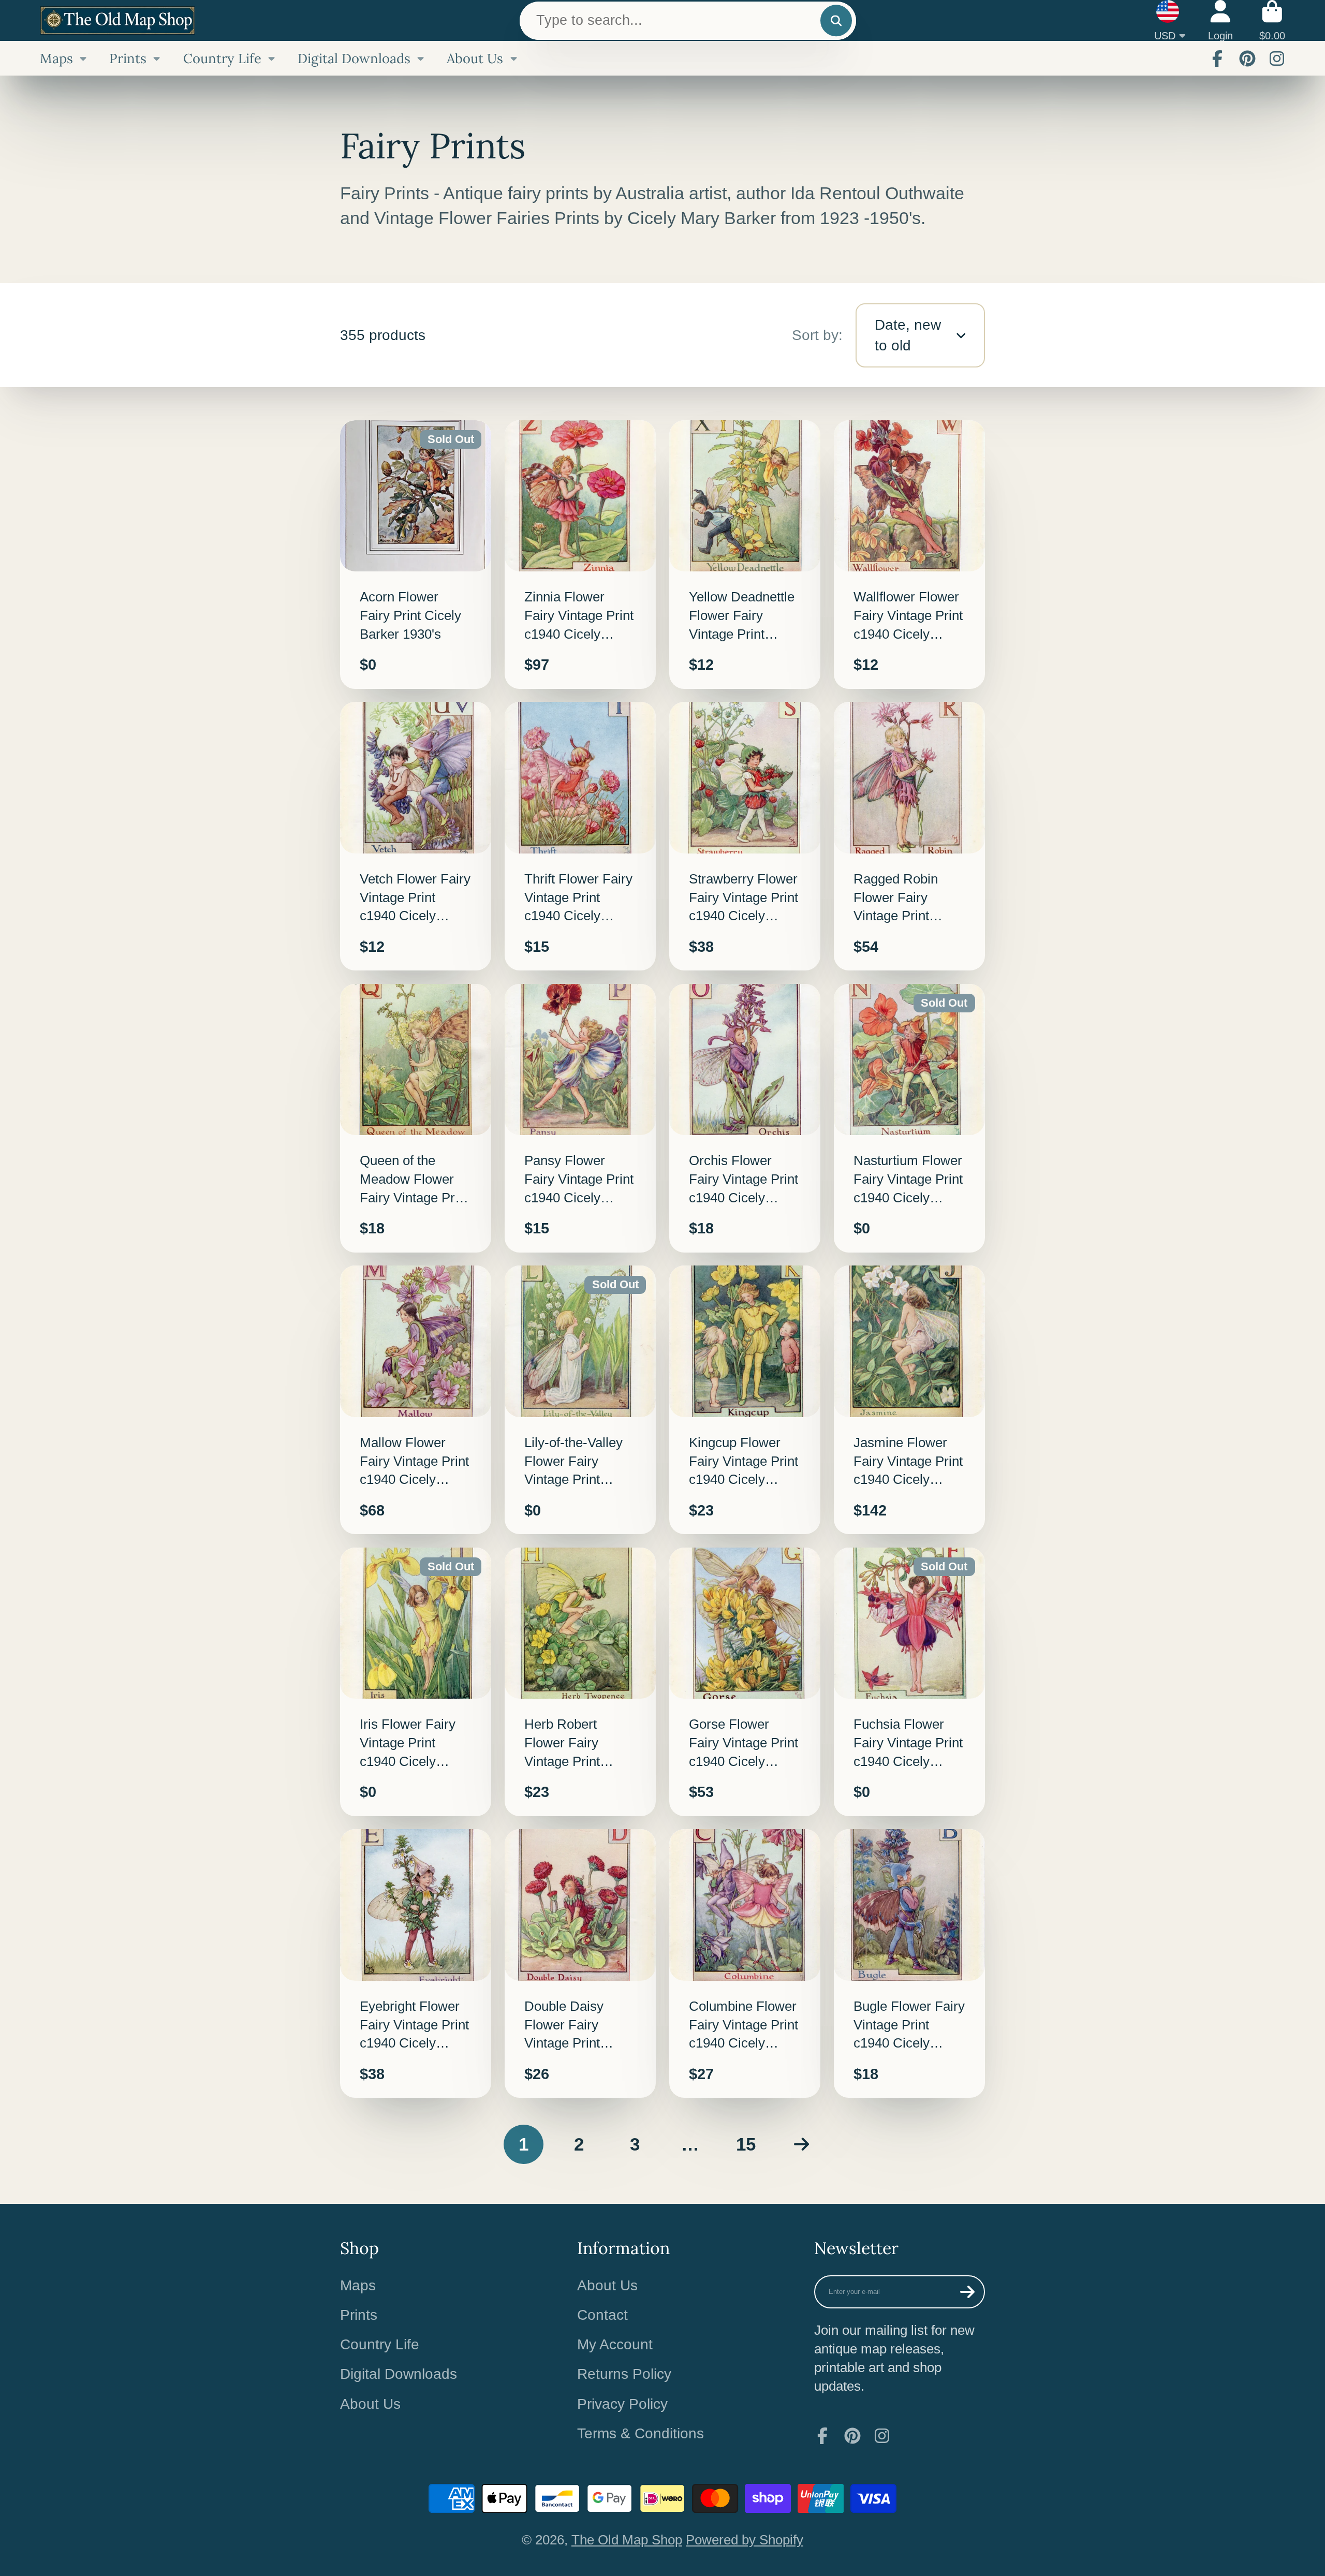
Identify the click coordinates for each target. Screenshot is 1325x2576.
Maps (56, 58)
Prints (128, 58)
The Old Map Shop (627, 2540)
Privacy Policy (622, 2404)
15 (746, 2144)
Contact (602, 2315)
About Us (475, 58)
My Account (615, 2344)
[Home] (117, 20)
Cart (1272, 20)
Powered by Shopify (745, 2540)
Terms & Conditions (641, 2433)
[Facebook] (1217, 58)
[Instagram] (1277, 58)
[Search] (836, 20)
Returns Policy (624, 2374)
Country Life (222, 58)
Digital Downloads (354, 58)
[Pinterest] (1247, 58)
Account (1220, 20)
